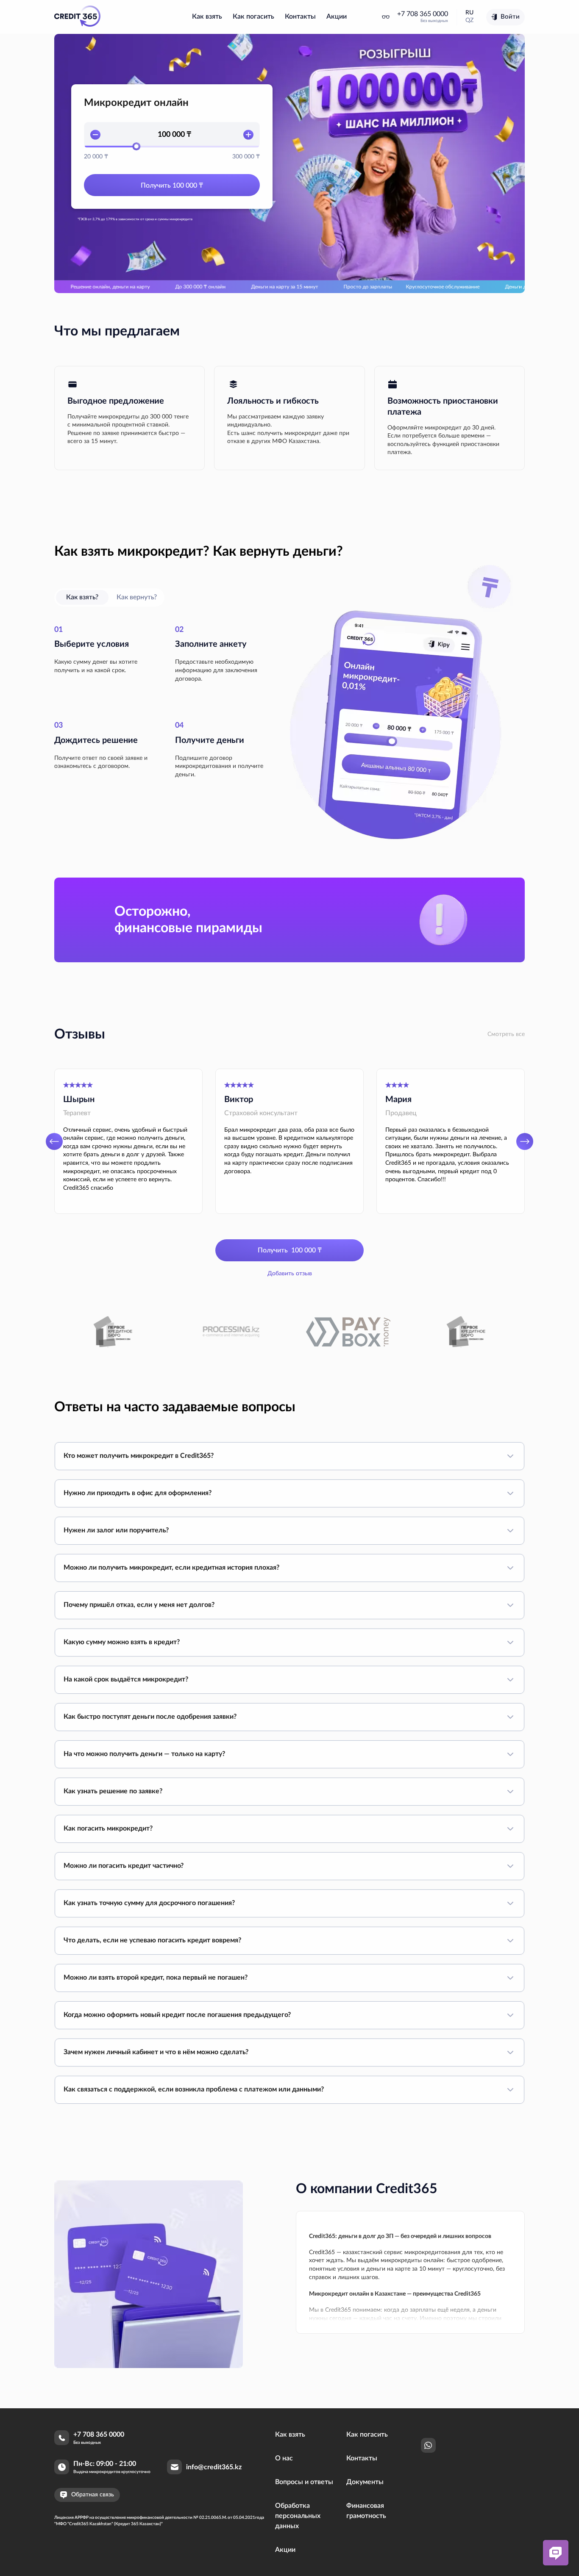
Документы (365, 2482)
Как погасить (253, 17)
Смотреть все (506, 1034)
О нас (284, 2458)
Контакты (300, 17)
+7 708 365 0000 (423, 14)
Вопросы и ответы (304, 2482)
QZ (469, 20)
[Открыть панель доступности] (386, 17)
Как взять (207, 17)
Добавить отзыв (290, 1274)
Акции (337, 17)
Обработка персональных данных (298, 2516)
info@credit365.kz (214, 2467)
